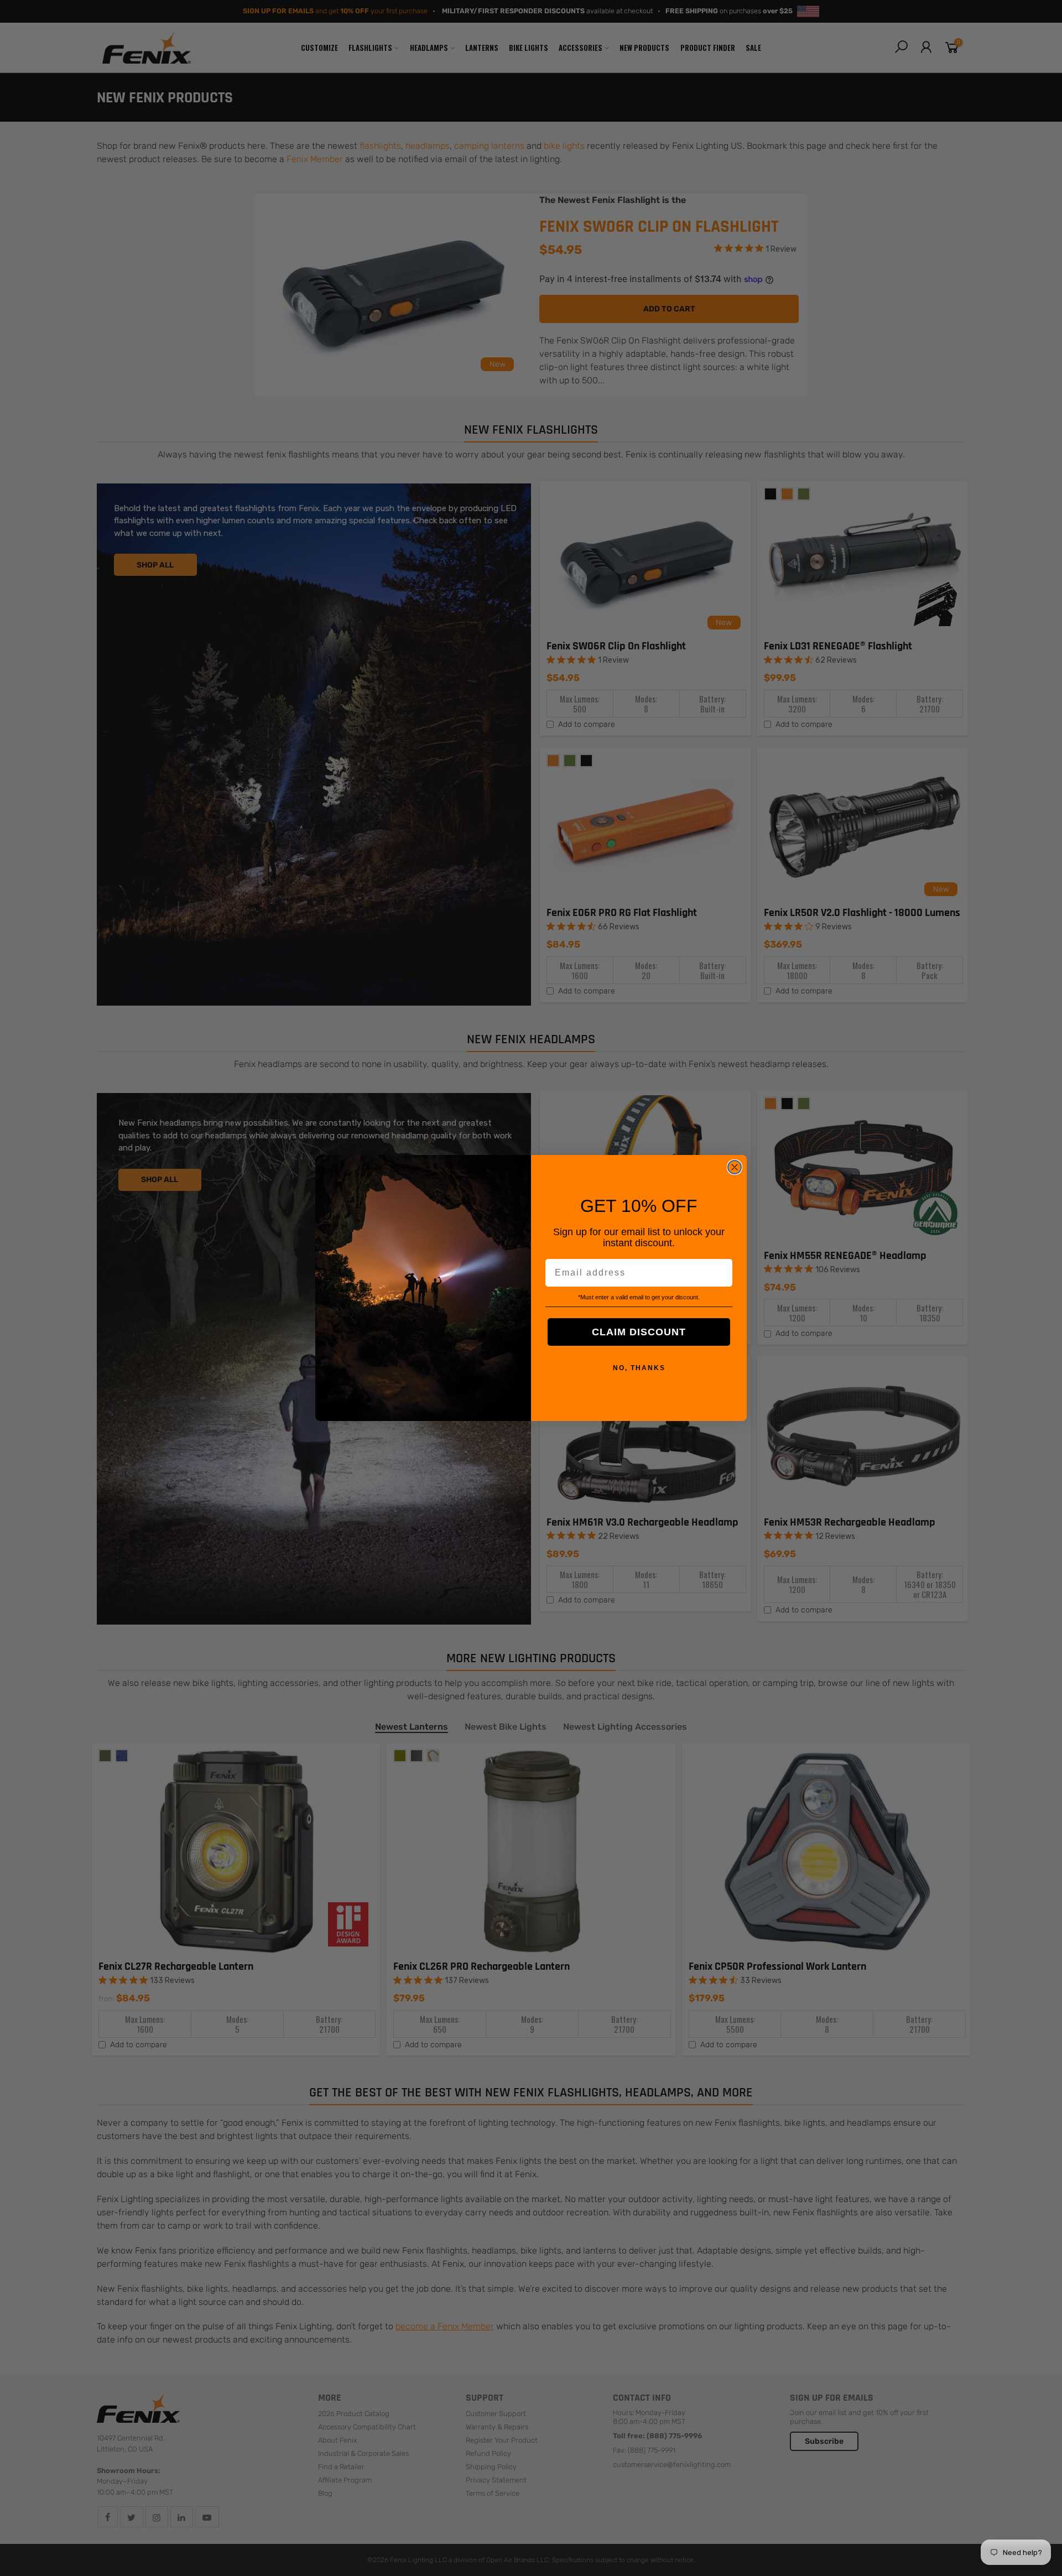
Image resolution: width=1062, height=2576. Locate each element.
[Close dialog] (735, 1167)
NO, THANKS (639, 1368)
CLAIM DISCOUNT (639, 1332)
